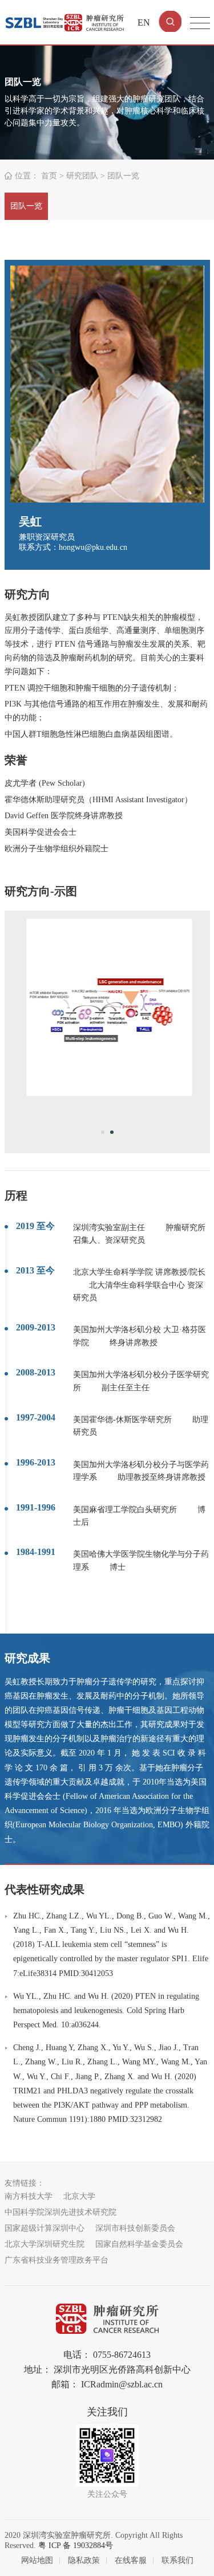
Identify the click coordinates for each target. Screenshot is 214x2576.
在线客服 (131, 2560)
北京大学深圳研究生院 (45, 2244)
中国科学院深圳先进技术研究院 (60, 2212)
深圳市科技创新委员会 (135, 2228)
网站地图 (37, 2560)
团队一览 (26, 206)
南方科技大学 (29, 2196)
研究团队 (82, 176)
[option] (107, 1007)
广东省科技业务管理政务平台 (56, 2260)
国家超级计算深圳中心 (45, 2228)
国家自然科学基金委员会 (139, 2244)
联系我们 (177, 2560)
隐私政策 (84, 2560)
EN (144, 23)
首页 (49, 176)
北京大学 (79, 2196)
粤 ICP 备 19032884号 (76, 2546)
